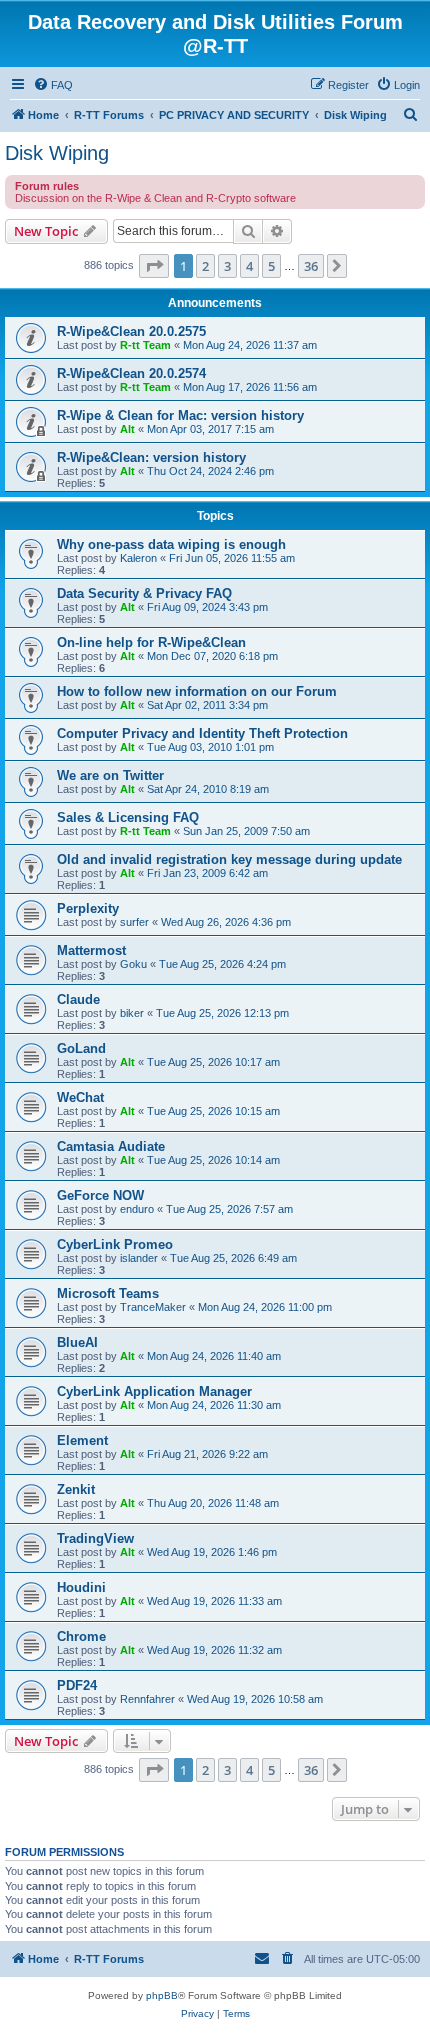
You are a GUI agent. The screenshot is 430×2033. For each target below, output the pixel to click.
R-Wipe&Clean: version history (151, 457)
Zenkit (76, 1489)
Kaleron (138, 558)
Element (82, 1440)
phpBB (162, 1995)
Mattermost (91, 950)
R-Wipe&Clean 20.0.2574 (131, 373)
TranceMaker (153, 1307)
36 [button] (311, 266)
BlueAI (77, 1342)
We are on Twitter (110, 775)
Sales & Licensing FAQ (128, 817)
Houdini (81, 1587)
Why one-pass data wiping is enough (171, 544)
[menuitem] (53, 85)
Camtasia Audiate (111, 1146)
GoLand (81, 1048)
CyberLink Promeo (115, 1244)
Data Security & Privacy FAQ (144, 593)
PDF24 (77, 1685)
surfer (134, 922)
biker (132, 1013)
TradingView (95, 1538)
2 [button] (205, 266)
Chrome (81, 1636)
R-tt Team (145, 345)
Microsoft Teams (108, 1293)
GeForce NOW (100, 1195)
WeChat (80, 1097)
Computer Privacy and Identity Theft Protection (202, 733)
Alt (127, 429)
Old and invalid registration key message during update (229, 859)
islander (139, 1258)
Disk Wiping (57, 153)
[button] (154, 266)
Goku (133, 964)
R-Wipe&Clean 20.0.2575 (131, 331)
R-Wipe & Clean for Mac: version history (180, 415)
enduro (137, 1209)
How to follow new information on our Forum (197, 691)
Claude (78, 999)
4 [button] (249, 266)
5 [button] (271, 266)
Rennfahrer (147, 1699)
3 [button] (227, 266)
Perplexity (88, 908)
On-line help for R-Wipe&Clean (151, 642)
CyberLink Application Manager (154, 1391)
